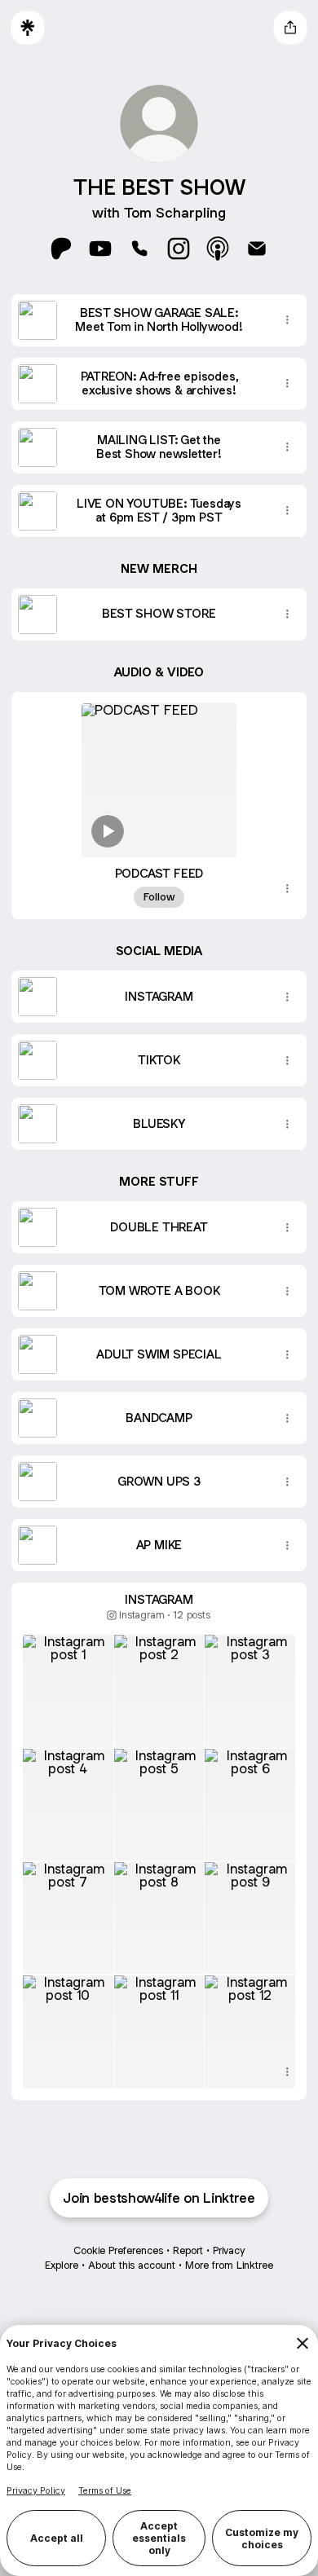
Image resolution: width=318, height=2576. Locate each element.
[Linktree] (28, 28)
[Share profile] (290, 28)
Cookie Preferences (118, 2250)
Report (188, 2250)
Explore (62, 2265)
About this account (132, 2265)
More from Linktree (229, 2265)
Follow (159, 897)
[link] (61, 249)
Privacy (229, 2250)
